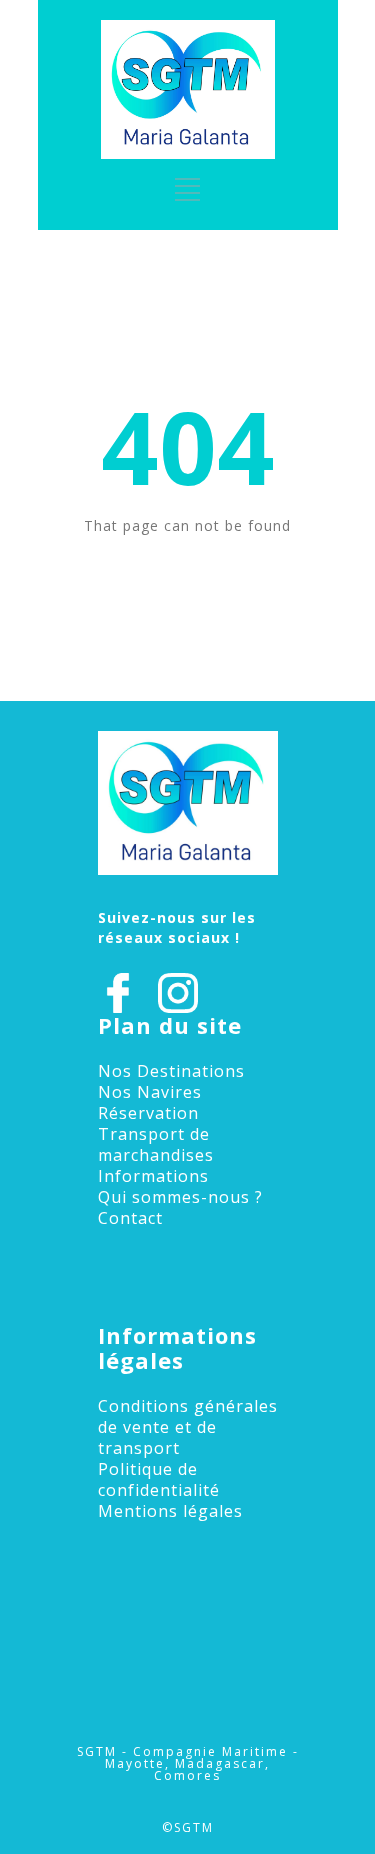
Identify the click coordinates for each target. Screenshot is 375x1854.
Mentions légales (170, 1511)
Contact (130, 1218)
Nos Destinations (171, 1071)
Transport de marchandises (156, 1144)
